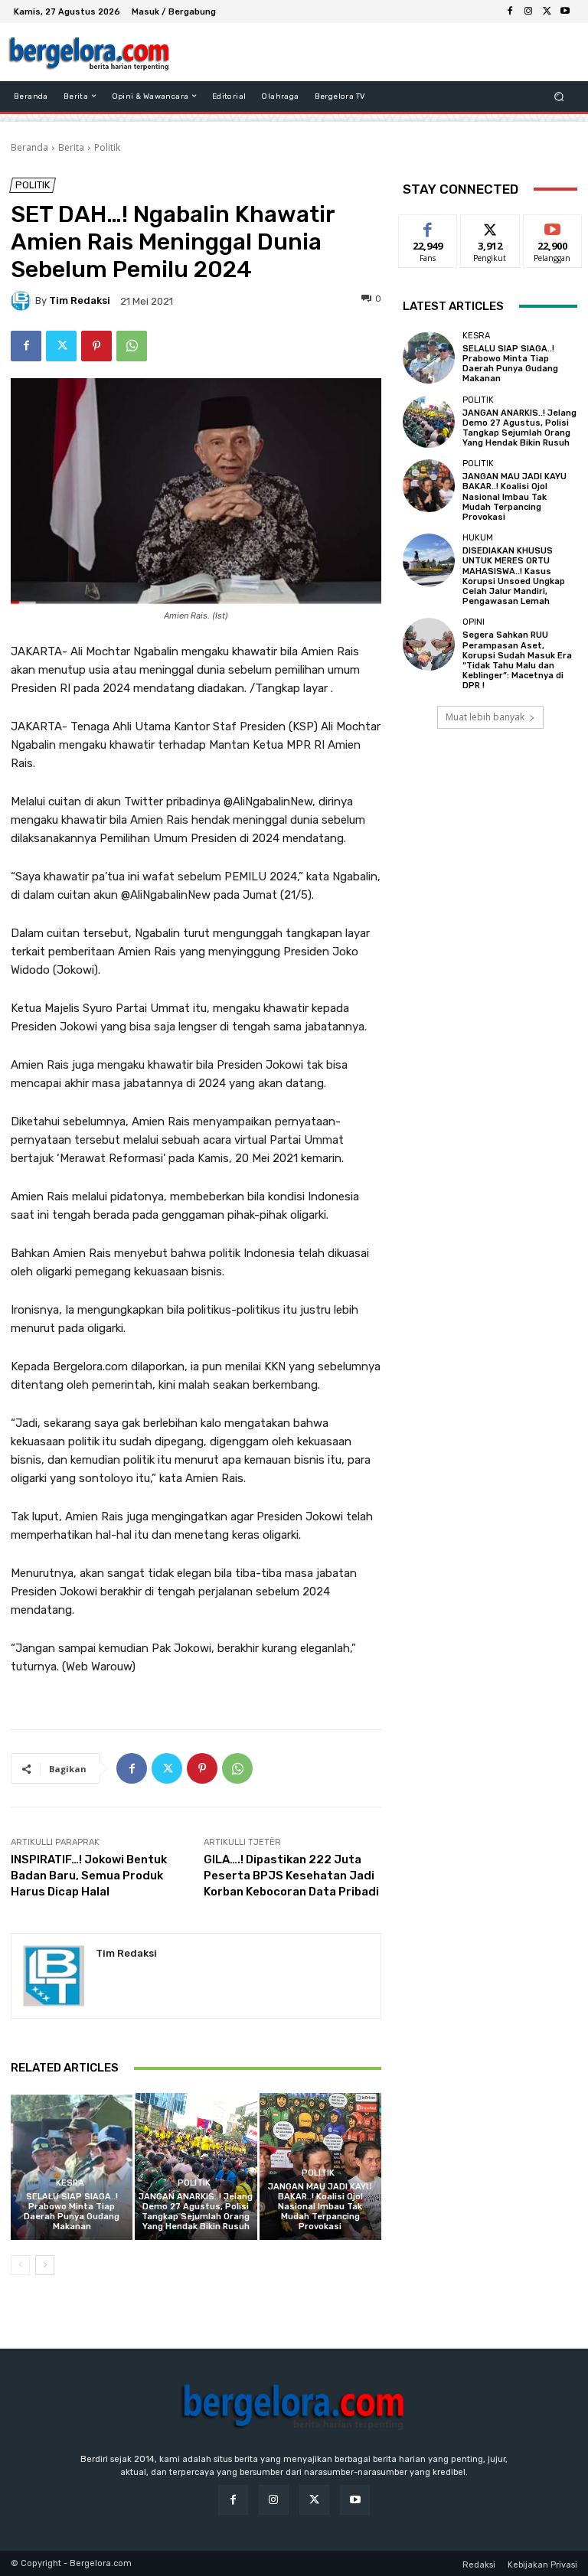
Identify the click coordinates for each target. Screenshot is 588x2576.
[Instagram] (528, 11)
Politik (107, 147)
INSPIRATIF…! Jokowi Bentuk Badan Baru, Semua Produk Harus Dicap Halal (89, 1876)
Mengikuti (490, 226)
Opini (474, 622)
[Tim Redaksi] (23, 301)
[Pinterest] (96, 346)
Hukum (478, 538)
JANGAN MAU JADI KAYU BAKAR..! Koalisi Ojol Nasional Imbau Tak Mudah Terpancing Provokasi (320, 2207)
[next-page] (45, 2265)
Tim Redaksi (80, 300)
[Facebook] (510, 11)
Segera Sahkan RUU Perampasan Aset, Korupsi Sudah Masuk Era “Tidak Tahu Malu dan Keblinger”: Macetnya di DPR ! (517, 660)
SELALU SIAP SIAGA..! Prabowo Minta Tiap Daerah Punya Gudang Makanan (72, 2212)
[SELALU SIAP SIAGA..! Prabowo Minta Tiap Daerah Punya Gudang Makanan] (72, 2166)
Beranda (29, 147)
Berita (71, 147)
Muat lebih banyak (485, 717)
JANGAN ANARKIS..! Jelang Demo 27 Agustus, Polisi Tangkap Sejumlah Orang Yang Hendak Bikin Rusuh (196, 2212)
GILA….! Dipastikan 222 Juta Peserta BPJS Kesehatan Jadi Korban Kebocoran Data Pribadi (291, 1876)
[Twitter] (547, 11)
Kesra (70, 2183)
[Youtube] (565, 11)
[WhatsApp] (132, 346)
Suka (428, 226)
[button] (559, 96)
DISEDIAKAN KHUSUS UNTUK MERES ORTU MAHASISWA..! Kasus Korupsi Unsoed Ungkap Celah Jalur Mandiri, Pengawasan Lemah (514, 576)
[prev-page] (20, 2265)
